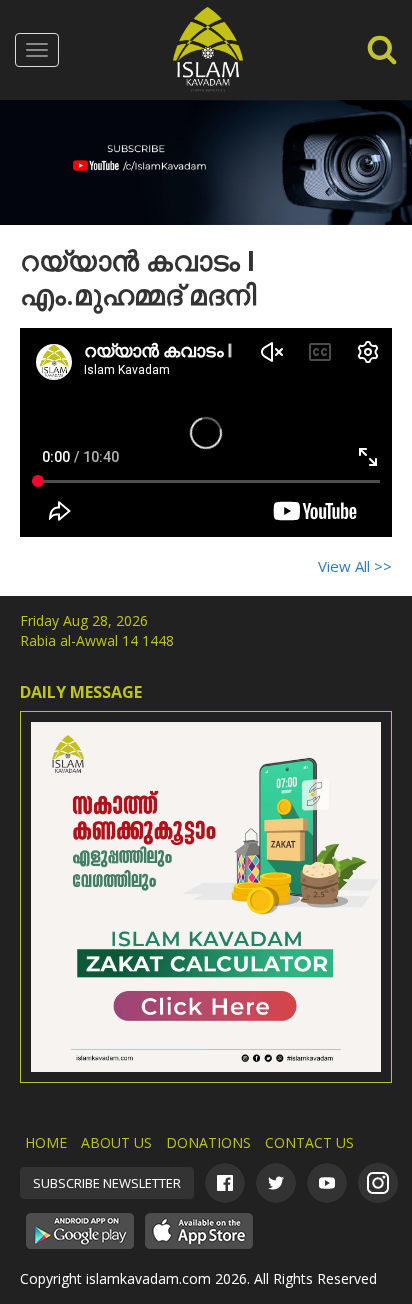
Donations (208, 1142)
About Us (116, 1142)
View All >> (355, 566)
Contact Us (309, 1142)
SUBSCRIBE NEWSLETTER (107, 1183)
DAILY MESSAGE (81, 692)
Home (46, 1142)
